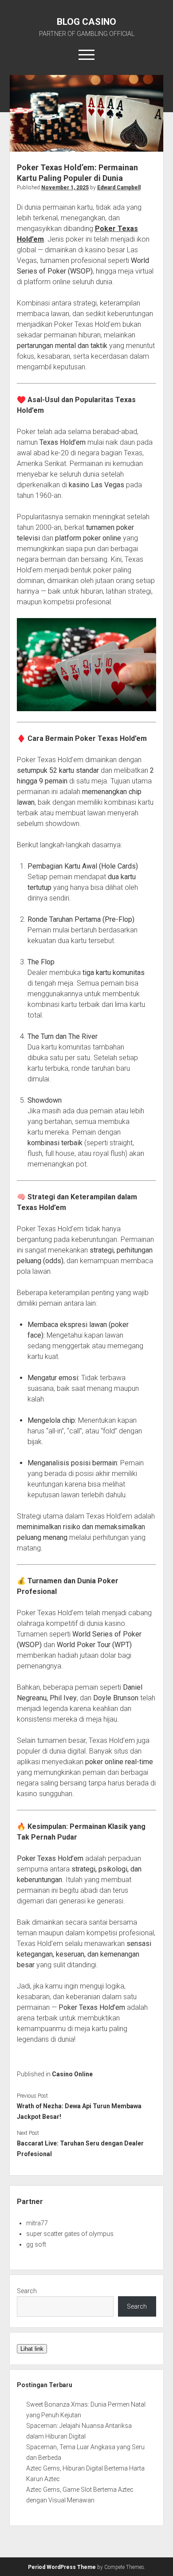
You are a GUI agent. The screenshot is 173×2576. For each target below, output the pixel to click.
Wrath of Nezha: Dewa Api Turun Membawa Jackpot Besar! (79, 2111)
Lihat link (32, 2349)
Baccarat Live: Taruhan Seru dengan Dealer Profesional (80, 2149)
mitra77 (37, 2223)
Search (27, 2291)
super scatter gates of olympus (70, 2234)
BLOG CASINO (86, 22)
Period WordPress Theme (62, 2567)
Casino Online (72, 2074)
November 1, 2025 (65, 188)
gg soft (36, 2244)
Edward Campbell (119, 188)
